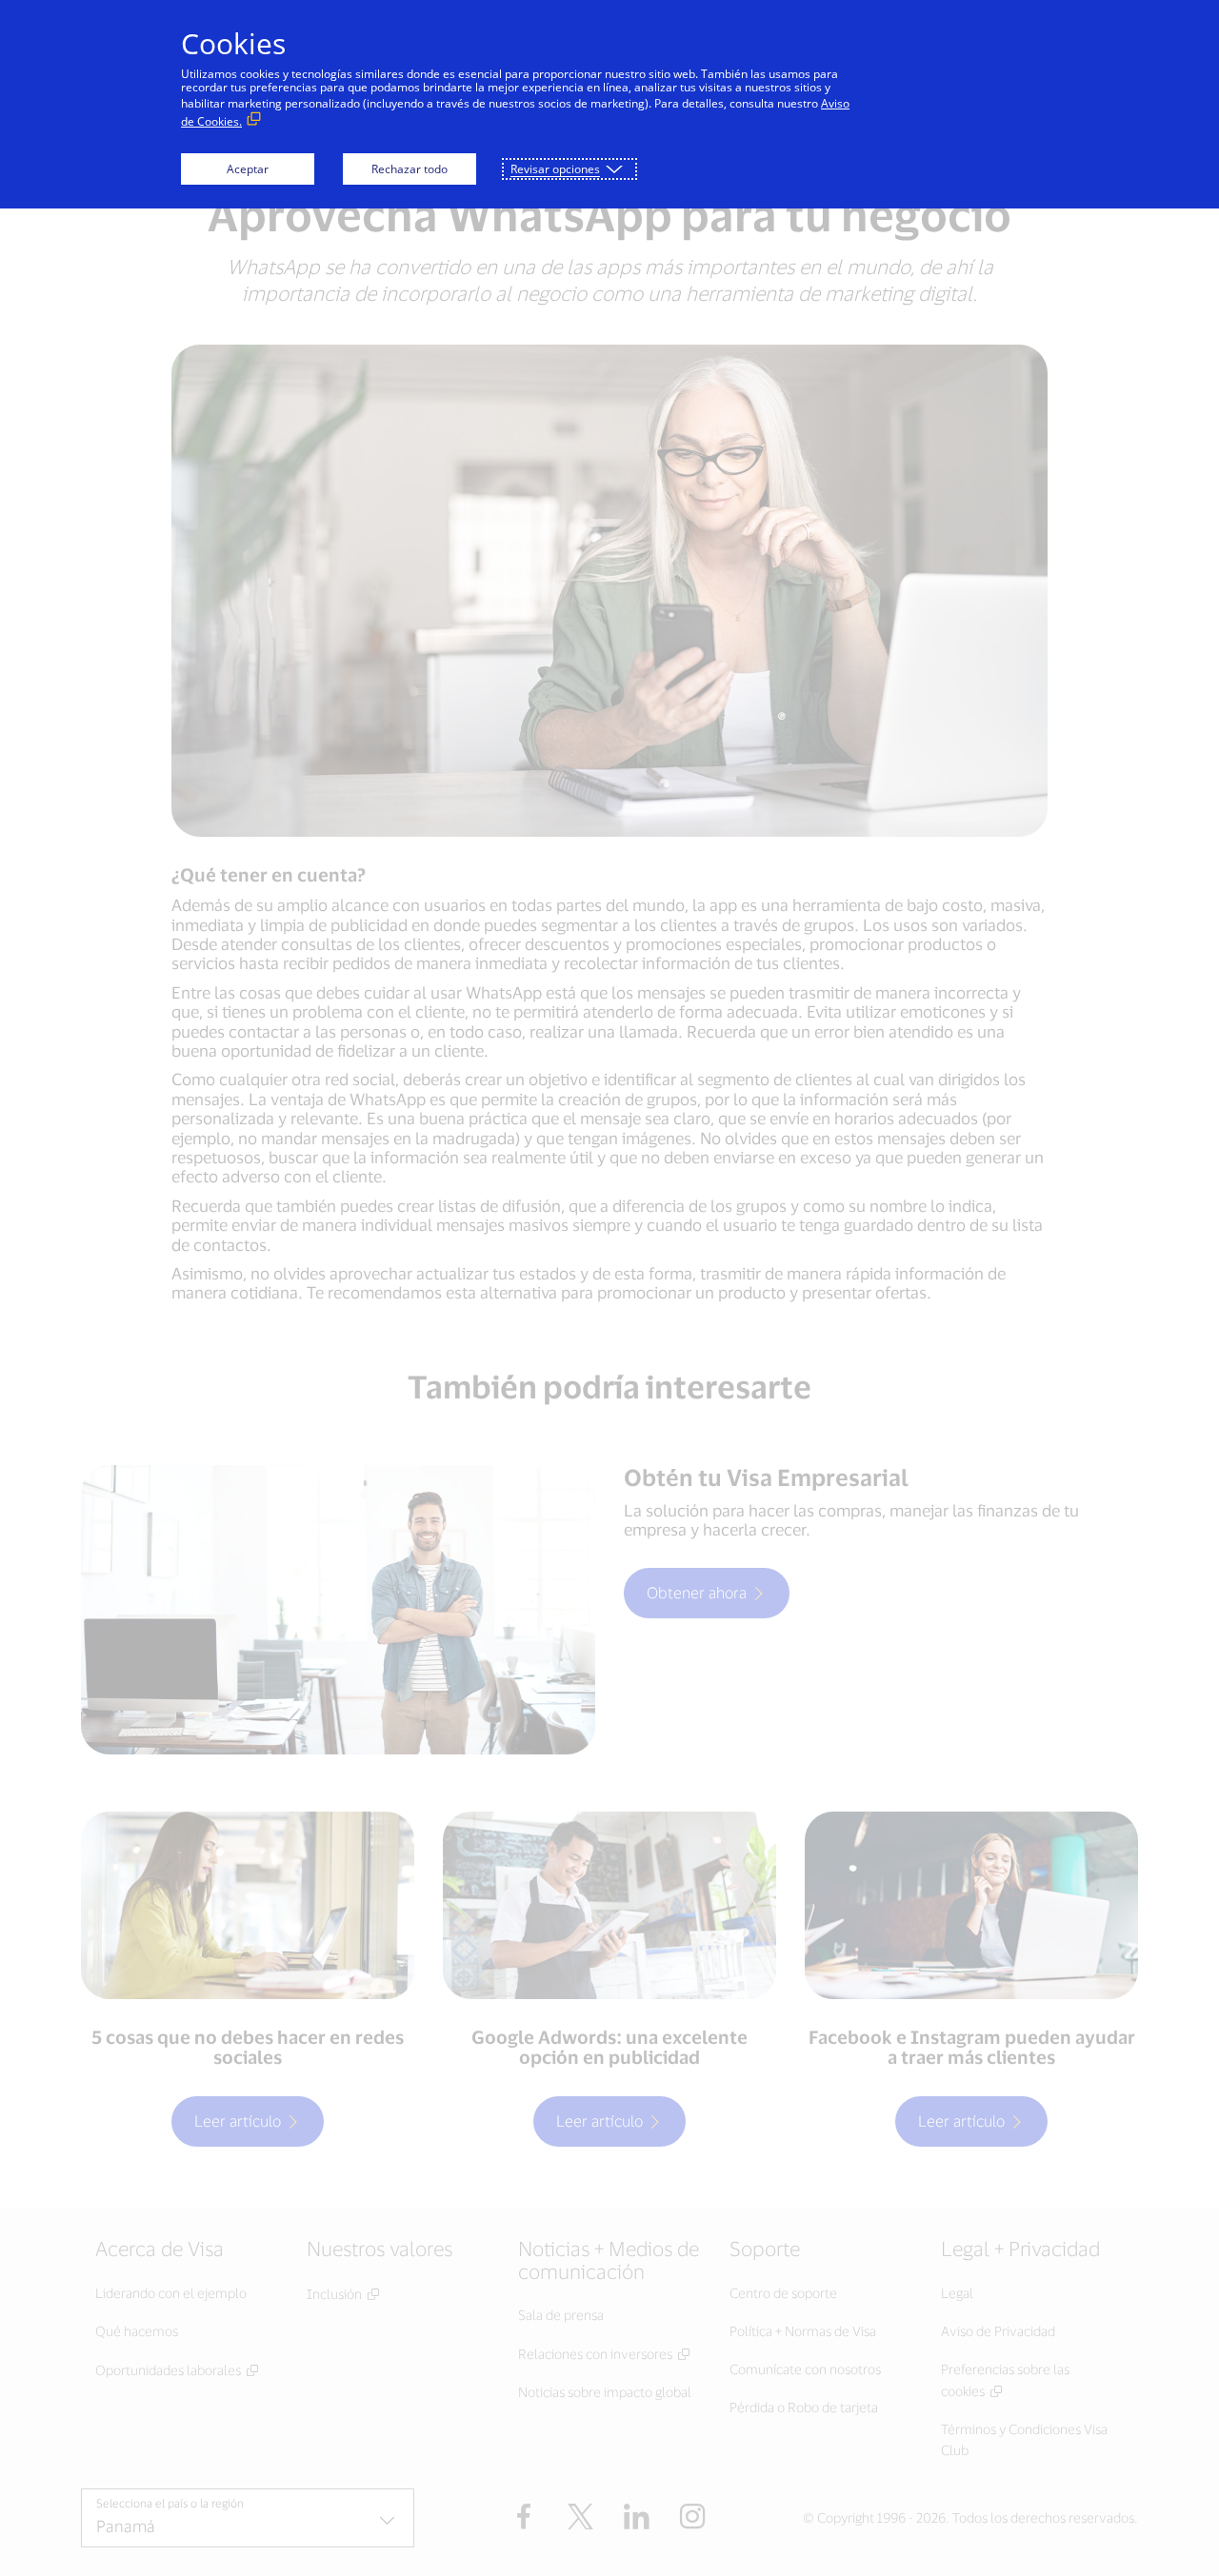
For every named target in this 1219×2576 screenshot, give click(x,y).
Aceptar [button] (248, 169)
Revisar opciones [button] (555, 169)
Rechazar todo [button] (410, 169)
